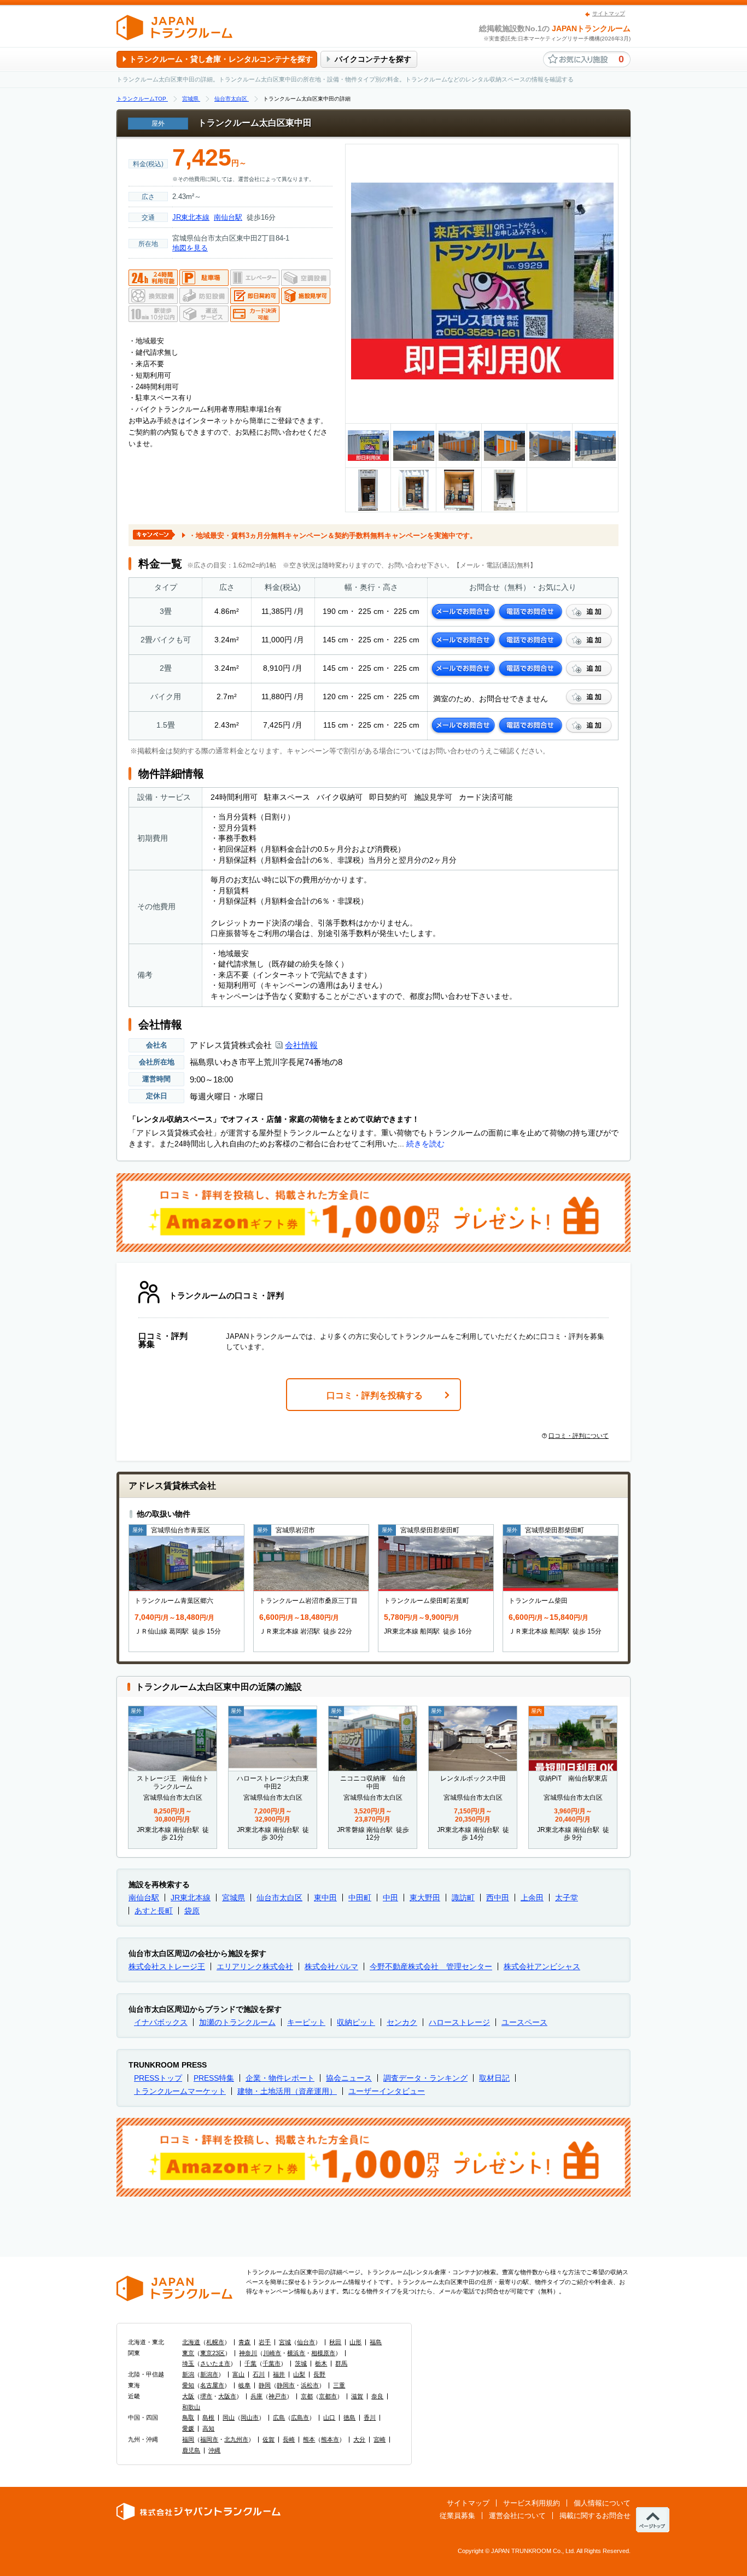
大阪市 (227, 2396)
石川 (259, 2374)
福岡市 (209, 2439)
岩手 (265, 2342)
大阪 (188, 2396)
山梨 (299, 2374)
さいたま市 (215, 2363)
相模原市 (323, 2353)
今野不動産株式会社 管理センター (431, 1966)
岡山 (229, 2417)
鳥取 (188, 2417)
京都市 (328, 2396)
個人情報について (602, 2503)
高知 (208, 2428)
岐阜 (244, 2385)
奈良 (377, 2396)
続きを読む (425, 1144)
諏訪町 (463, 1898)
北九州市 (236, 2439)
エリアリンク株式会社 (255, 1966)
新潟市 (209, 2374)
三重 (339, 2385)
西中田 (498, 1898)
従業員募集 (457, 2516)
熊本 (309, 2439)
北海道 (191, 2342)
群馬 (341, 2363)
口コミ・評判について (579, 1436)
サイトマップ (609, 13)
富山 (238, 2374)
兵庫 (256, 2396)
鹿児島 (191, 2450)
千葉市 (272, 2363)
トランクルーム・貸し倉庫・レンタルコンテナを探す (221, 59)
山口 (329, 2417)
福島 (376, 2342)
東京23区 (212, 2353)
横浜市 (296, 2353)
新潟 (188, 2374)
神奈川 (248, 2353)
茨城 (301, 2363)
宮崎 (380, 2439)
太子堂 (567, 1898)
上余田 (532, 1898)
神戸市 (278, 2396)
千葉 (250, 2363)
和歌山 (191, 2407)
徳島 (349, 2417)
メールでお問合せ (463, 612)
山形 (355, 2342)
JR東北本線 (191, 217)
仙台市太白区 (279, 1898)
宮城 (285, 2342)
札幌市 (215, 2342)
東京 (188, 2353)
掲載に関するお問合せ (595, 2516)
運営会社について (517, 2516)
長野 (319, 2374)
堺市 (206, 2396)
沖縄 (214, 2450)
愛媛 (188, 2428)
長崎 (289, 2439)
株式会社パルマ (331, 1966)
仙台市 (306, 2342)
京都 (307, 2396)
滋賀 (357, 2396)
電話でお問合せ (530, 612)
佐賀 (269, 2439)
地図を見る (190, 248)
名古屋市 (212, 2385)
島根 (208, 2417)
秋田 (335, 2342)
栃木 (321, 2363)
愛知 (188, 2385)
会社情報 (301, 1045)
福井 (279, 2374)
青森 (244, 2342)
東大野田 (425, 1898)
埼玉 (188, 2363)
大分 (359, 2439)
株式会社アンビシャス (542, 1966)
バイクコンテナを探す (373, 59)
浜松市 (310, 2385)
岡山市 (250, 2417)
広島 (279, 2417)
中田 (390, 1898)
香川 (370, 2417)
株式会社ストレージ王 (167, 1966)
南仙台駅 (228, 217)
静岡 (265, 2385)
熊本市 (330, 2439)
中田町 (360, 1898)
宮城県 (234, 1898)
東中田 (325, 1898)
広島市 (300, 2417)
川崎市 (272, 2353)
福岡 (188, 2439)
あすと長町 (154, 1911)
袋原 (192, 1911)
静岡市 (286, 2385)
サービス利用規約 (532, 2503)
